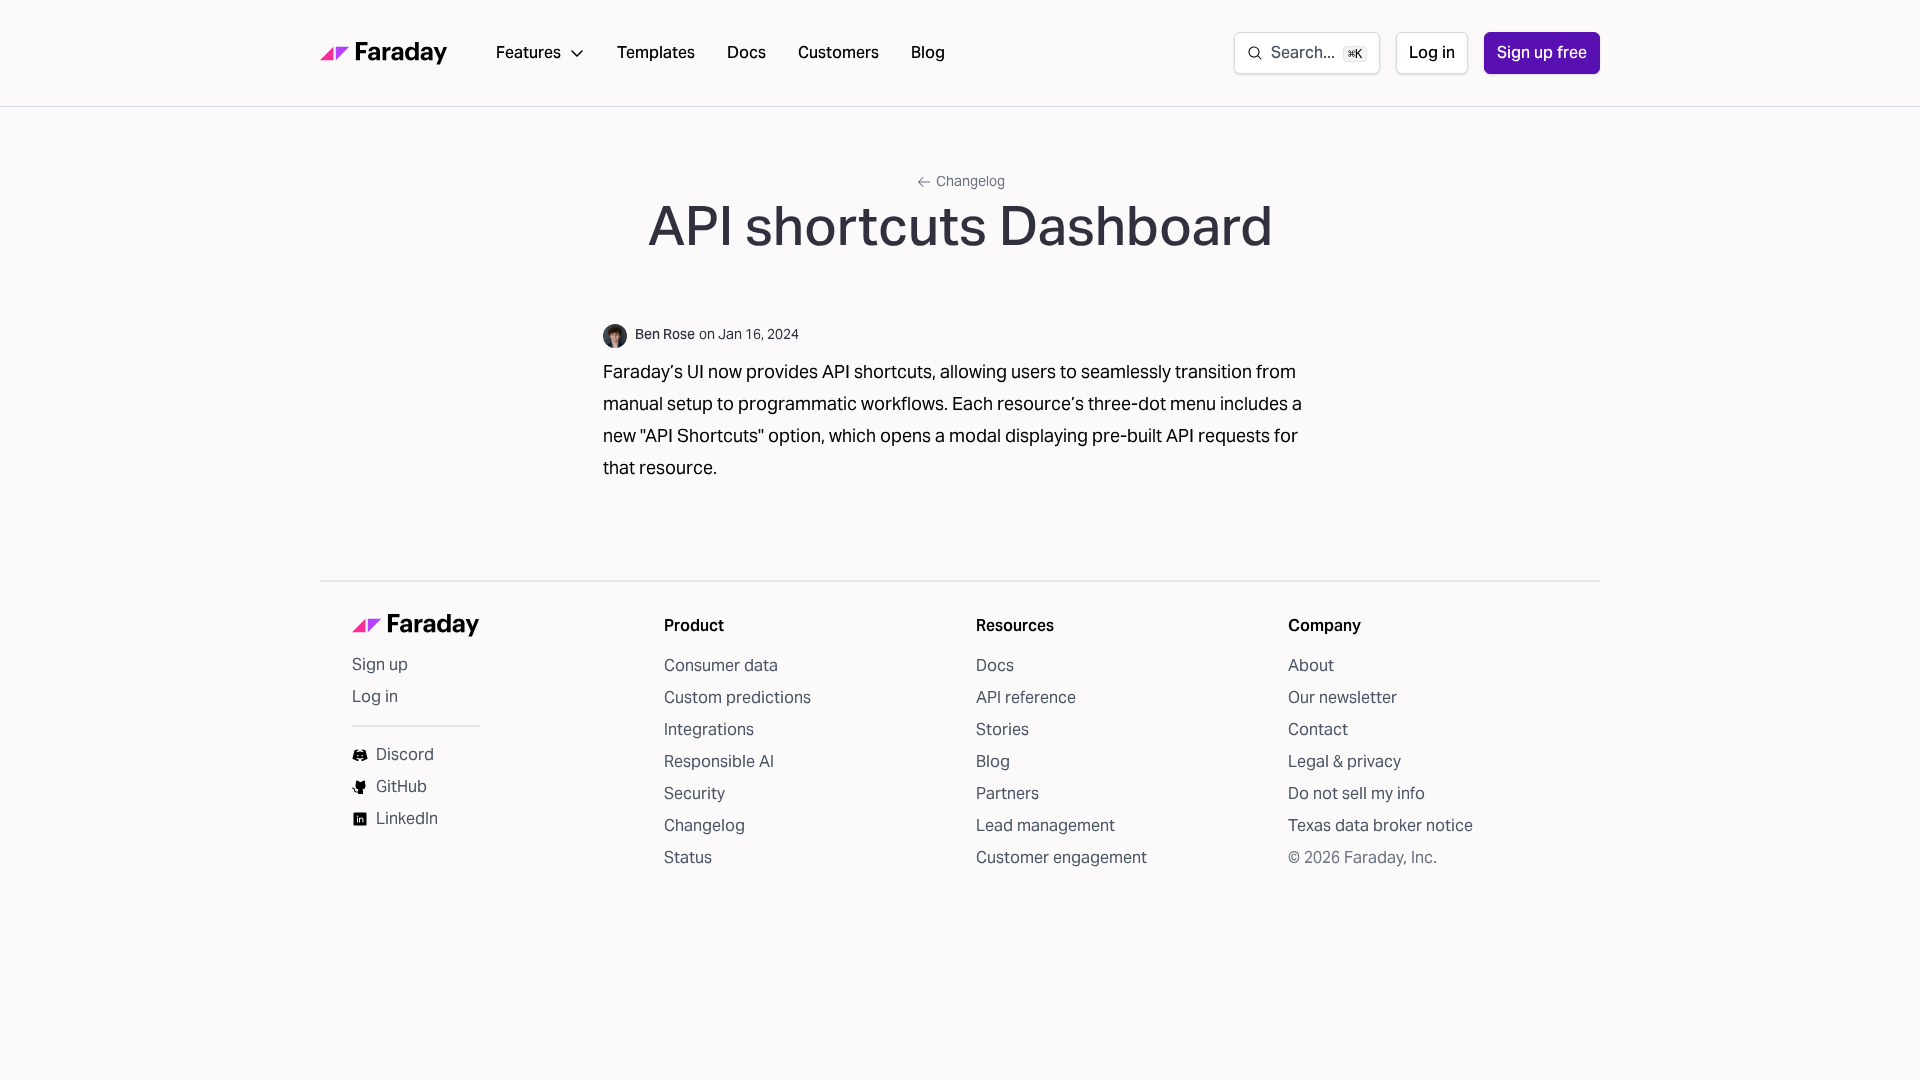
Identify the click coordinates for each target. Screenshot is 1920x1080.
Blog (928, 52)
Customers (838, 52)
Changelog (970, 181)
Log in (1432, 52)
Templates (656, 52)
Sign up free (1542, 52)
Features (528, 52)
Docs (746, 52)
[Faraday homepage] (384, 53)
